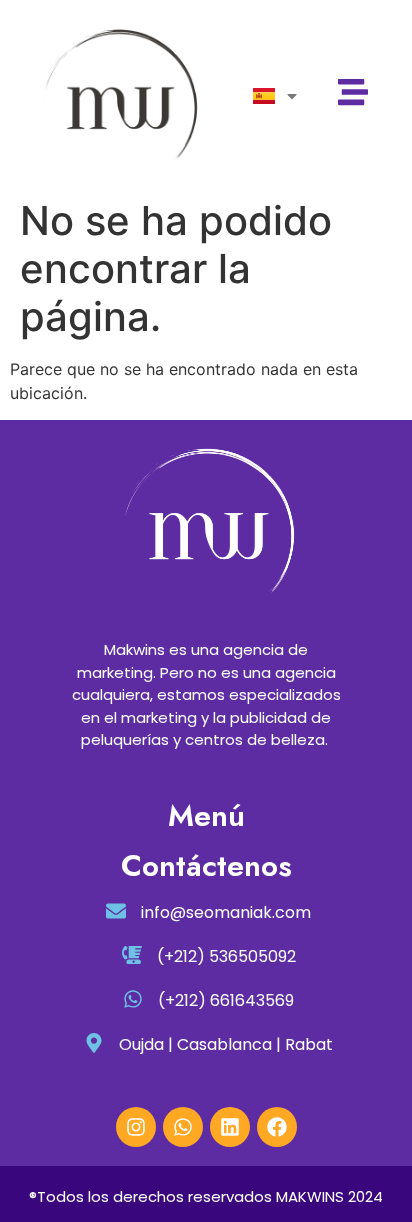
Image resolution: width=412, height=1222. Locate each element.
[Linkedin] (230, 1127)
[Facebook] (277, 1127)
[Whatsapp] (183, 1127)
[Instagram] (136, 1127)
